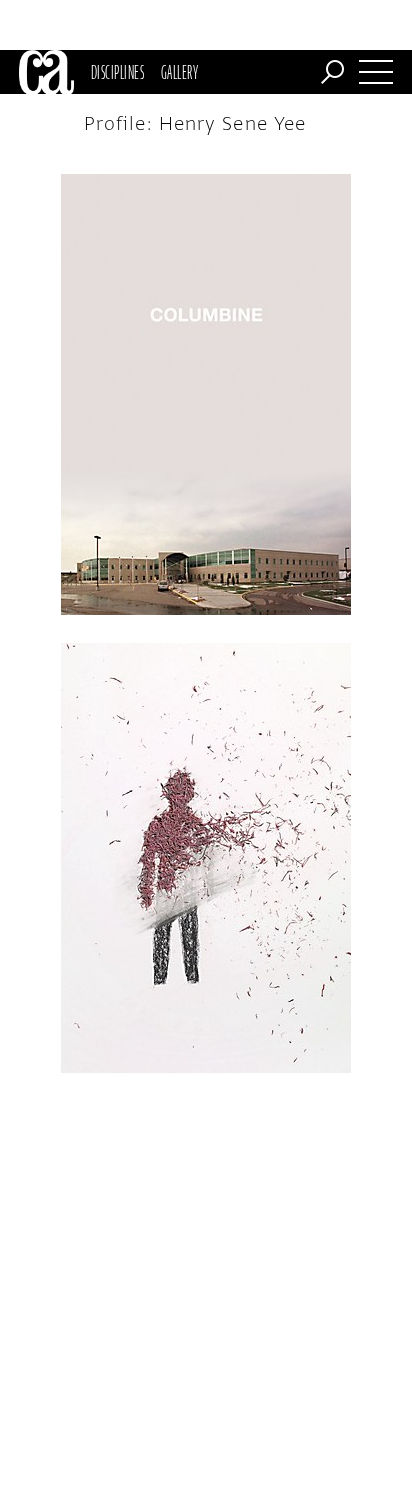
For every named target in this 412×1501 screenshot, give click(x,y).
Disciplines (117, 72)
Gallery (179, 72)
